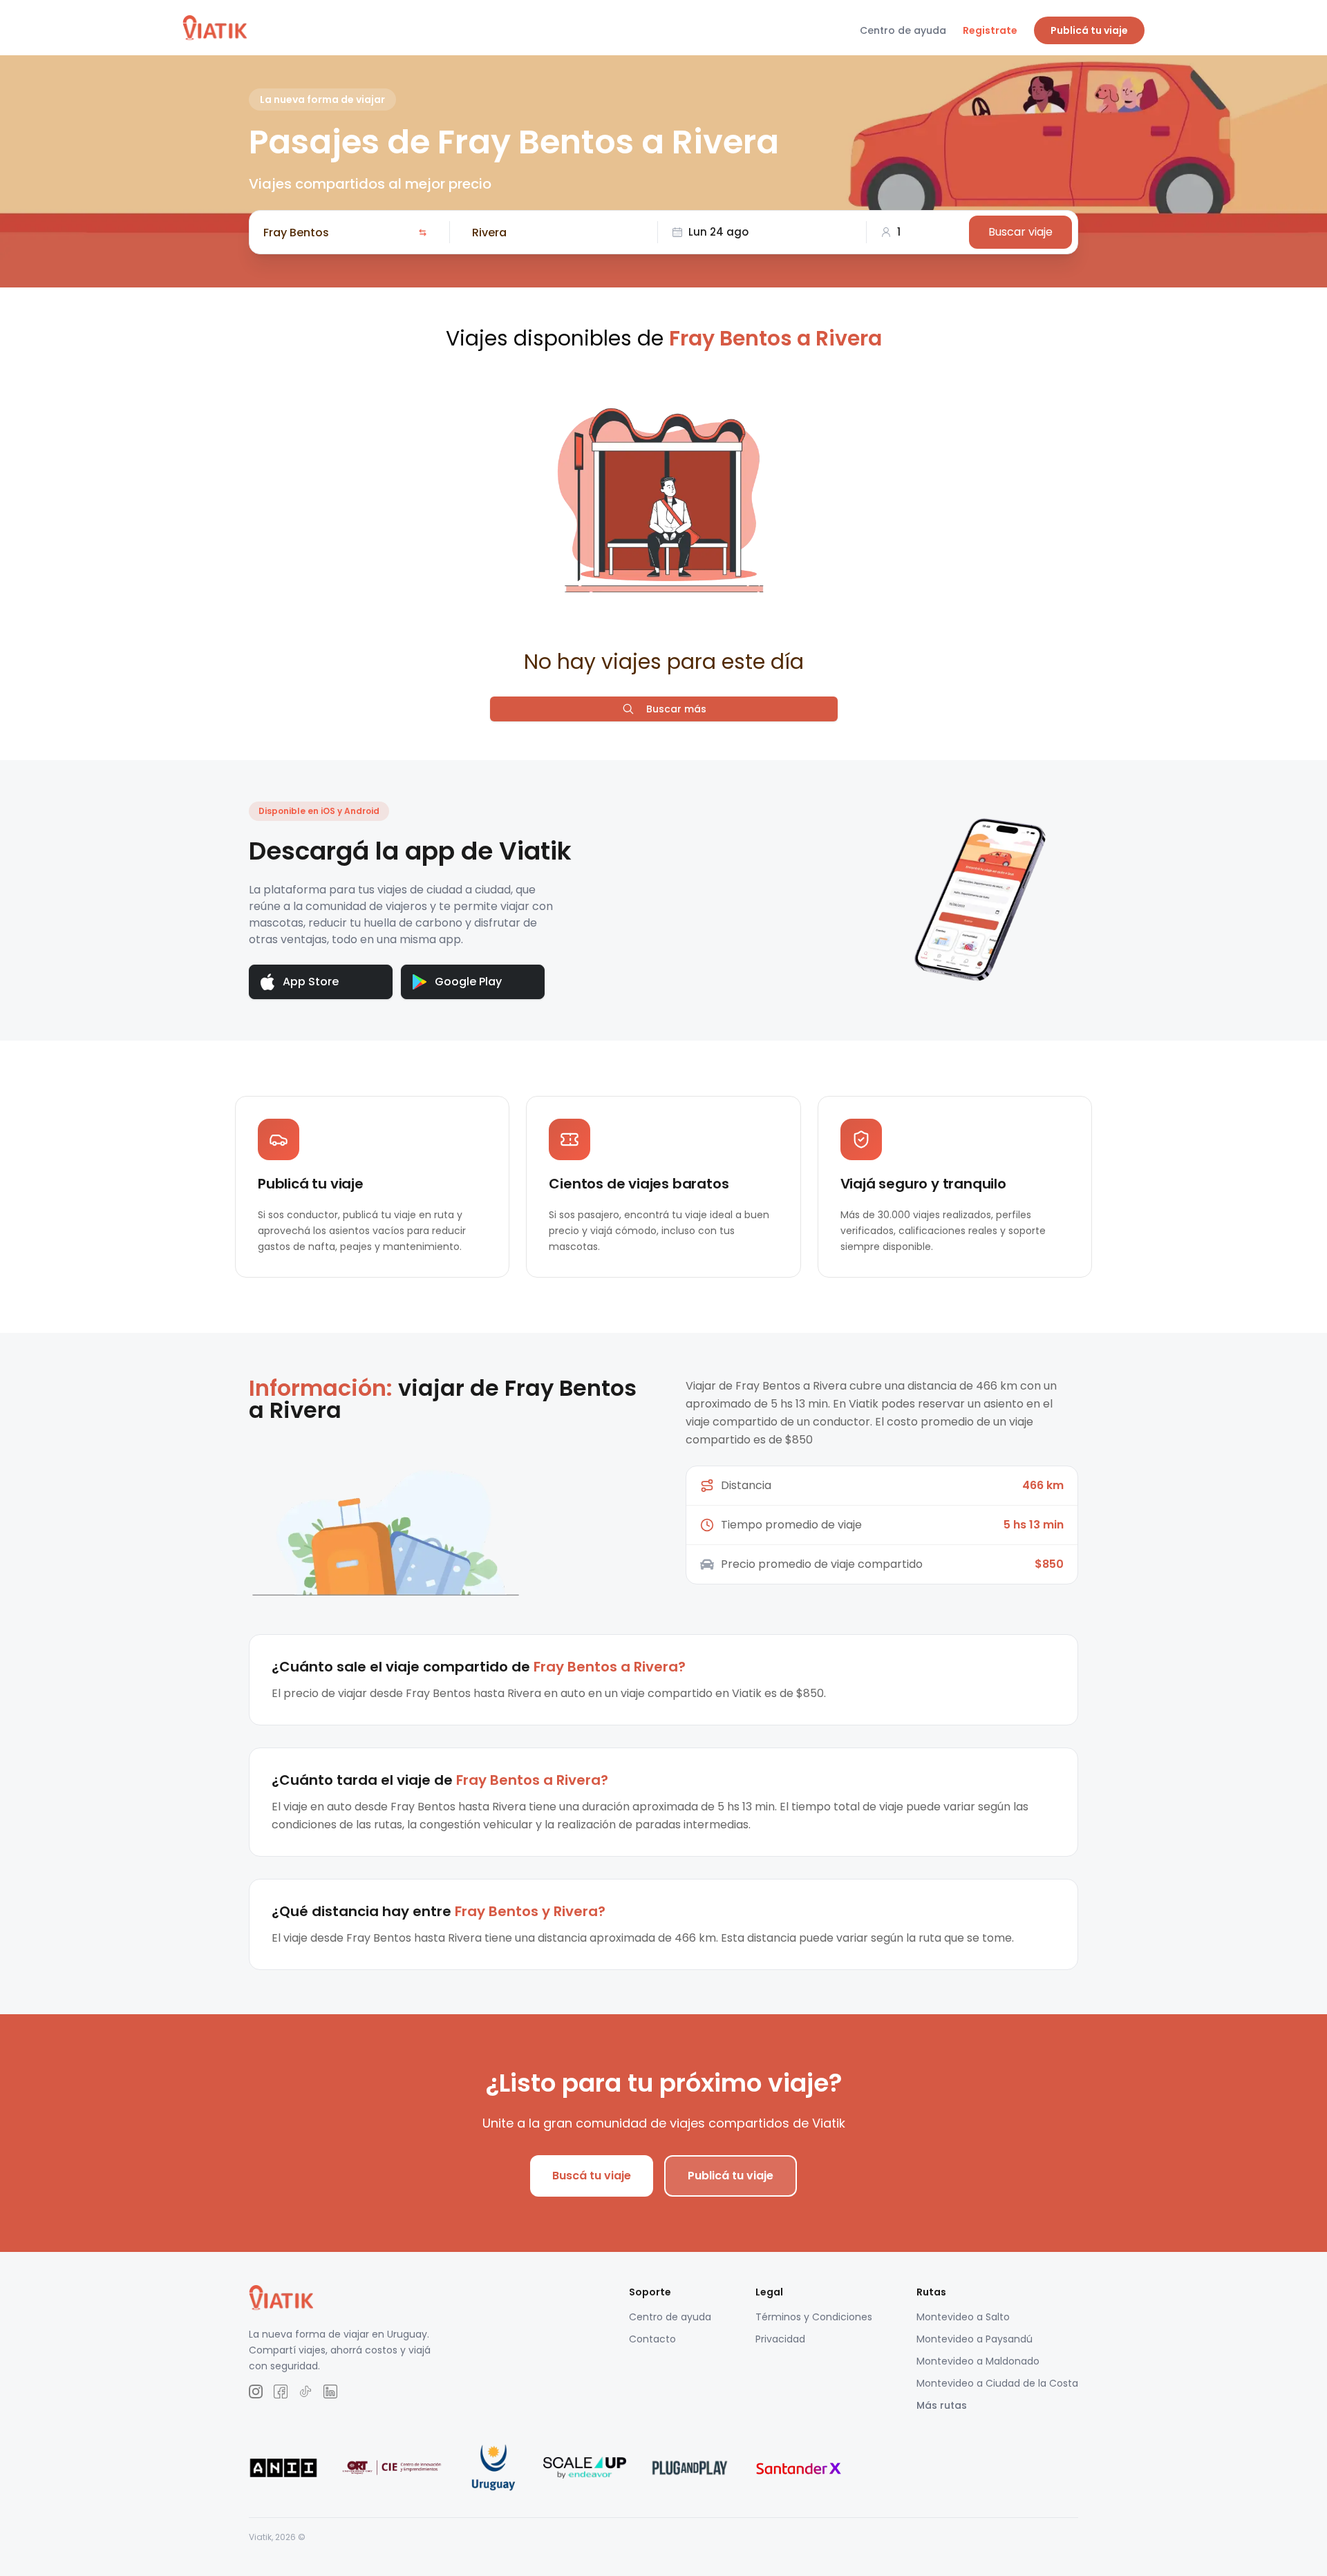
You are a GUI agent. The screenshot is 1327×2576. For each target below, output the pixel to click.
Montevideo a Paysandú (975, 2339)
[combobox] (338, 232)
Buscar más (676, 709)
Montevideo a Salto (963, 2317)
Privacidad (780, 2339)
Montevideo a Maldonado (978, 2361)
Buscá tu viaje (592, 2176)
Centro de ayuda (903, 30)
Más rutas (942, 2405)
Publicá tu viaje (1089, 30)
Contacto (652, 2339)
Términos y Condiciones (814, 2317)
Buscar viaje (1020, 232)
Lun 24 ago (718, 232)
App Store (311, 982)
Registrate (990, 30)
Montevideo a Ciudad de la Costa (997, 2383)
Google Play (468, 982)
